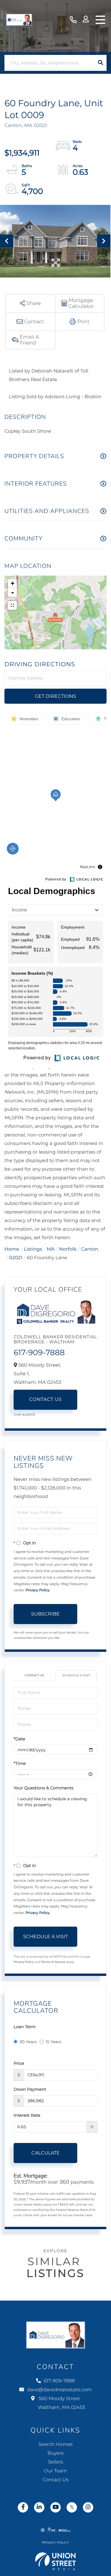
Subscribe (45, 1614)
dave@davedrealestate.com (59, 2390)
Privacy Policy (38, 1590)
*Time (20, 1763)
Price (19, 2063)
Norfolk (68, 1249)
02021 (16, 1258)
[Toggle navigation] (100, 20)
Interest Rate (27, 2115)
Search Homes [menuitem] (55, 2444)
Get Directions (55, 696)
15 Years (54, 2042)
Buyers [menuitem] (55, 2453)
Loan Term (25, 2027)
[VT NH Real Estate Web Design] (56, 2561)
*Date (19, 1739)
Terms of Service (53, 1962)
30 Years (28, 2042)
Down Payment (30, 2089)
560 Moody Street (61, 2403)
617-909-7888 (73, 20)
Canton (90, 1249)
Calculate (46, 2153)
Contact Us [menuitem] (55, 2480)
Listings (33, 1249)
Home (12, 1249)
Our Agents (24, 1415)
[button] (100, 63)
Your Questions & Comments (44, 1788)
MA (51, 1249)
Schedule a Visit (76, 1675)
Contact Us (46, 1400)
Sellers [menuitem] (55, 2462)
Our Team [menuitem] (55, 2471)
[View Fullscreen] (12, 605)
